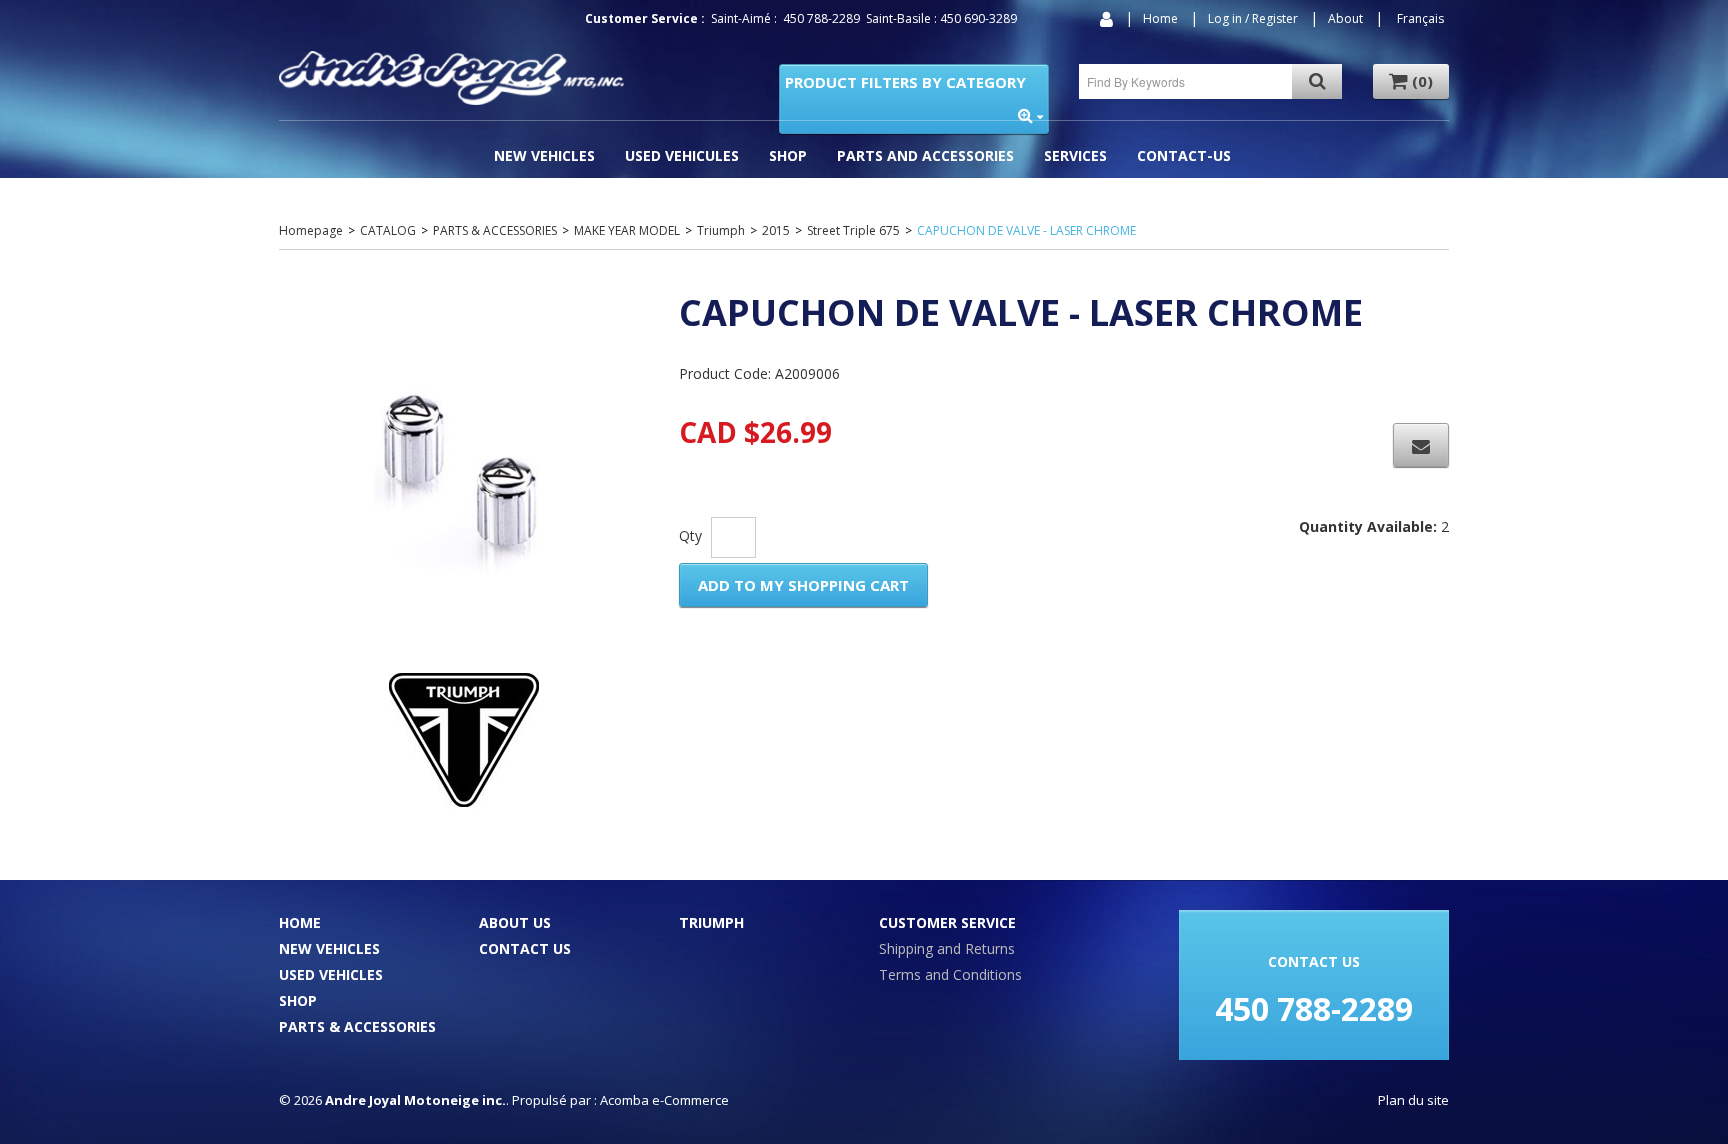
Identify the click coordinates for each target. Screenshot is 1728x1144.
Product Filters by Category (905, 82)
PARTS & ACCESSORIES (495, 230)
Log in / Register (1253, 18)
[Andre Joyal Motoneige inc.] (451, 78)
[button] (1411, 81)
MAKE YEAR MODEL (627, 230)
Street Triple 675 (853, 230)
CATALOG (388, 230)
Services (1075, 155)
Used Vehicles (331, 974)
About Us (515, 922)
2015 (776, 230)
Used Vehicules (682, 155)
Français (1420, 18)
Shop (788, 155)
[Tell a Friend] (1421, 445)
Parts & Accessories (357, 1026)
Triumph (721, 230)
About (1345, 18)
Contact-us (1184, 155)
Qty (690, 535)
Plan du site (1413, 1100)
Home (1160, 18)
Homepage (311, 230)
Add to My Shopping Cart (803, 585)
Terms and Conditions (950, 974)
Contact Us (525, 948)
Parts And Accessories (925, 155)
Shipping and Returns (947, 948)
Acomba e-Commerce (664, 1100)
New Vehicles (544, 155)
